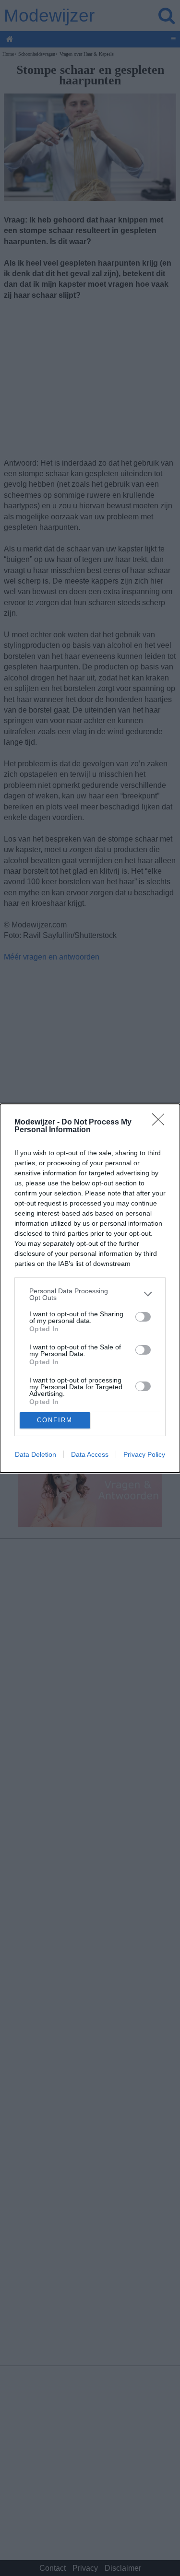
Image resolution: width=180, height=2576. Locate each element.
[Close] (161, 1123)
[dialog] (90, 1288)
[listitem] (90, 1294)
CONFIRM (55, 1420)
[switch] (143, 1317)
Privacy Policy (144, 1454)
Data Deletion (36, 1454)
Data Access (90, 1454)
